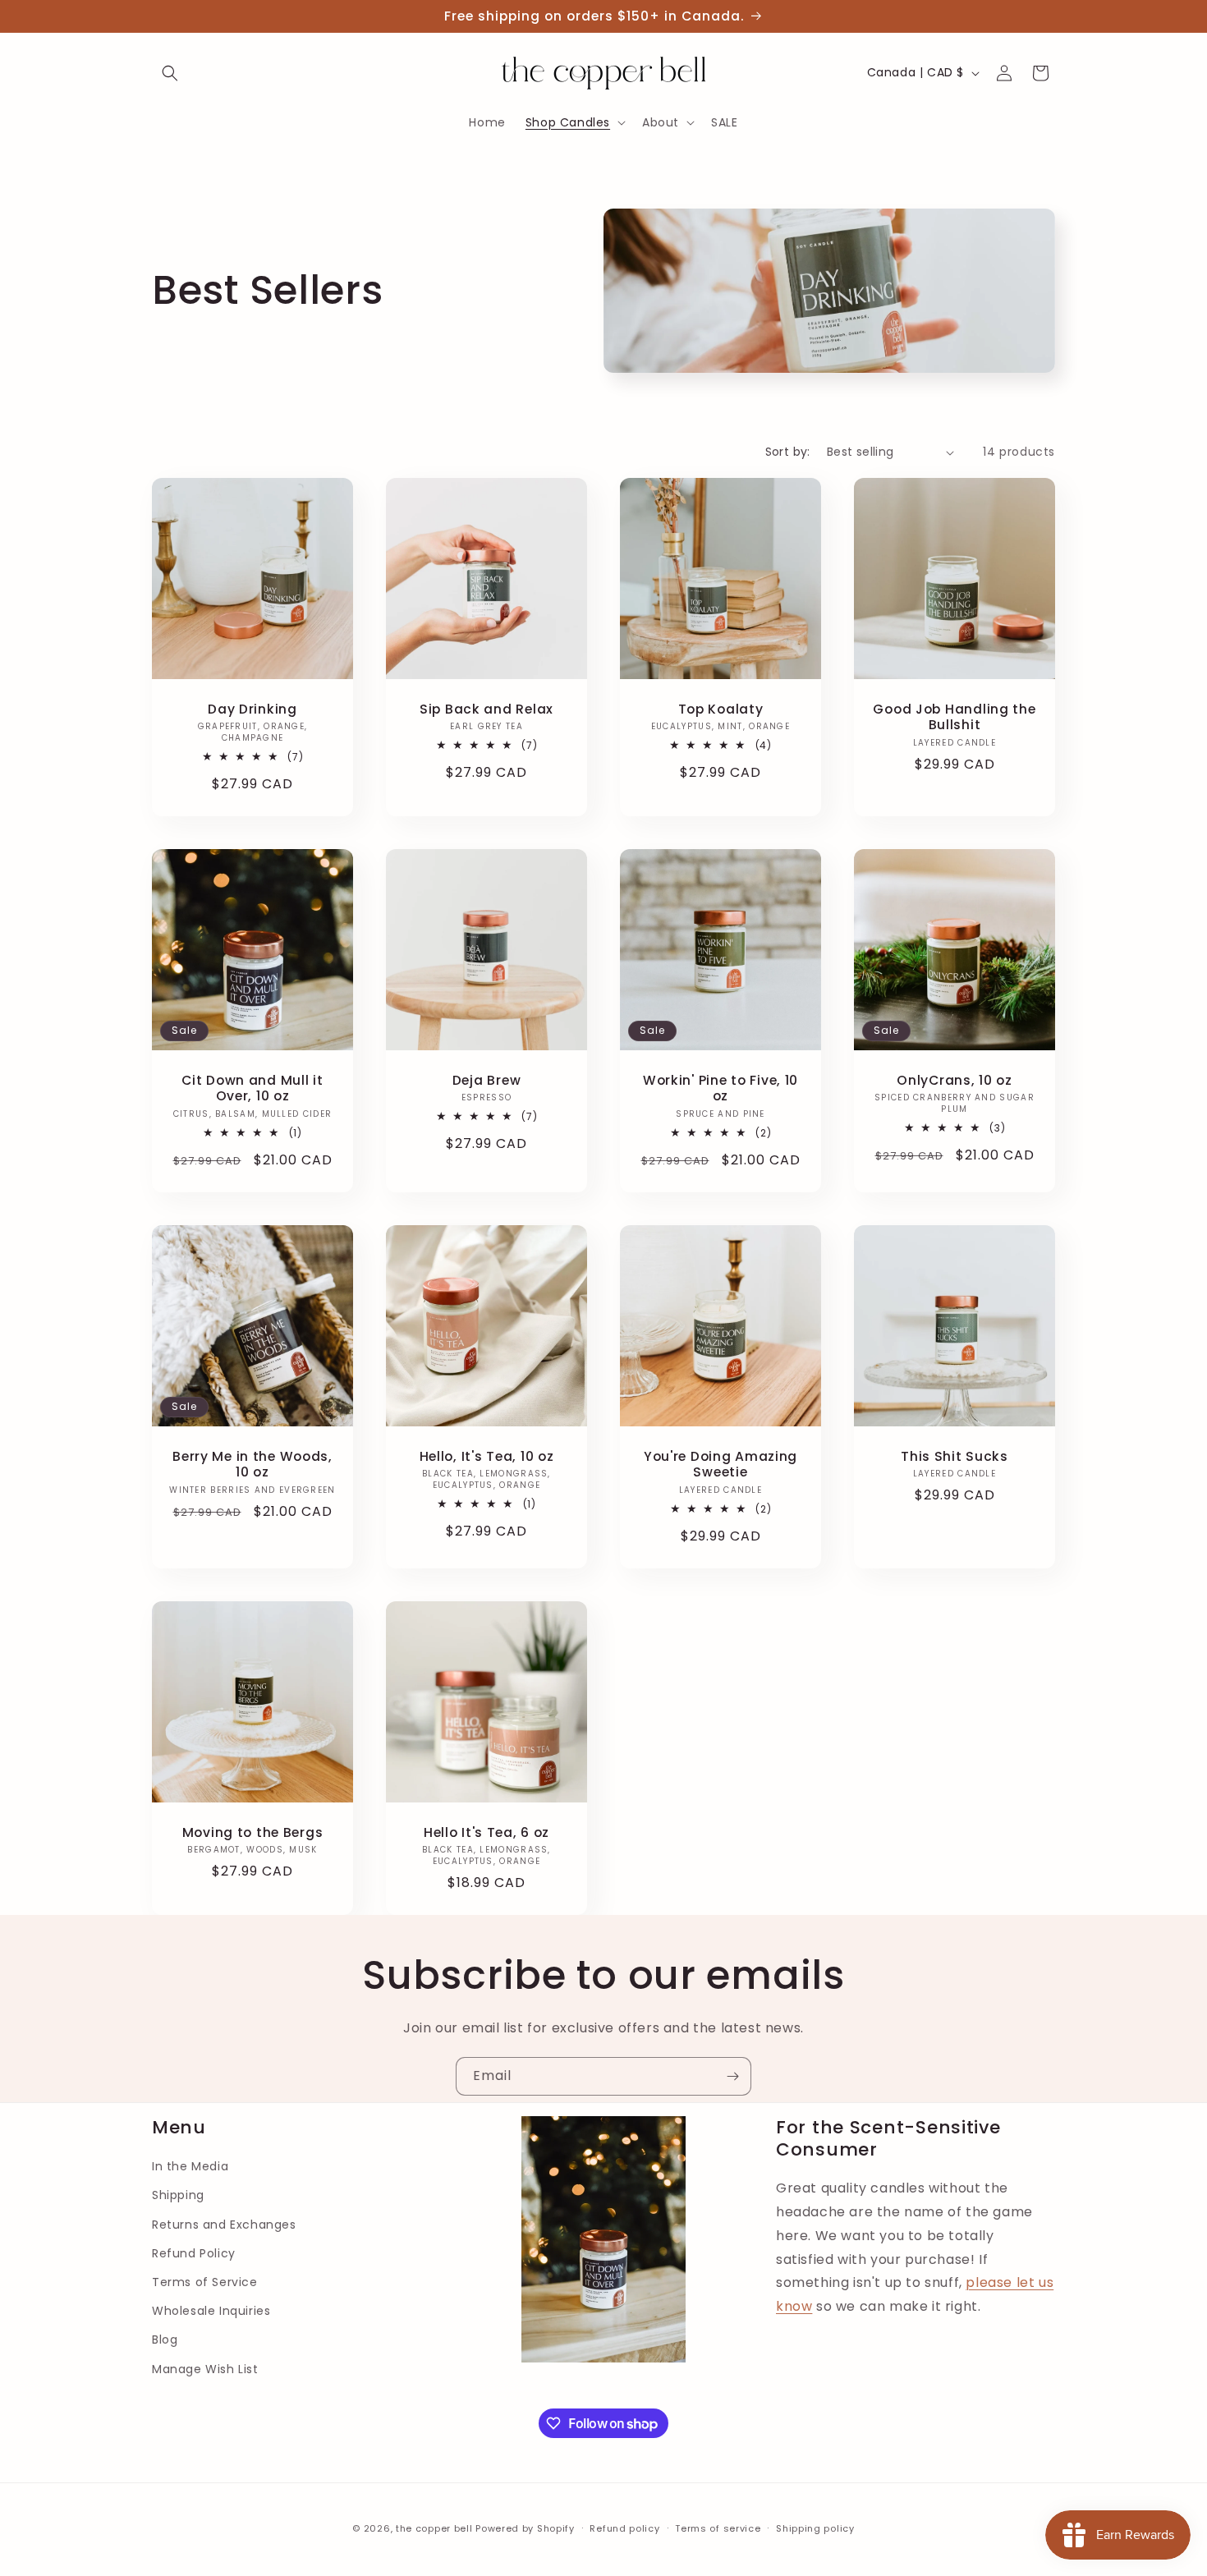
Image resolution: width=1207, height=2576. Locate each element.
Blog (165, 2340)
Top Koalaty (721, 709)
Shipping (178, 2195)
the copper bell (434, 2528)
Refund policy (624, 2528)
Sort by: (788, 452)
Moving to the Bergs (253, 1832)
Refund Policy (194, 2253)
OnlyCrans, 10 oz (955, 1080)
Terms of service (718, 2528)
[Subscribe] (732, 2076)
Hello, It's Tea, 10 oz (487, 1456)
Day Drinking (252, 709)
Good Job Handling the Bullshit (954, 717)
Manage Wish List (205, 2369)
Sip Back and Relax (486, 709)
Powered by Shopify (525, 2528)
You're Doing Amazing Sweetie (721, 1465)
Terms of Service (205, 2282)
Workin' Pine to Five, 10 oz (721, 1088)
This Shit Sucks (955, 1456)
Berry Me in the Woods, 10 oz (252, 1465)
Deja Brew (486, 1080)
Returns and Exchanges (224, 2225)
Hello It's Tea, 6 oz (486, 1832)
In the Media (190, 2166)
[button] (170, 73)
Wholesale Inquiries (211, 2311)
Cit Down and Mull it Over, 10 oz (252, 1088)
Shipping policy (815, 2528)
